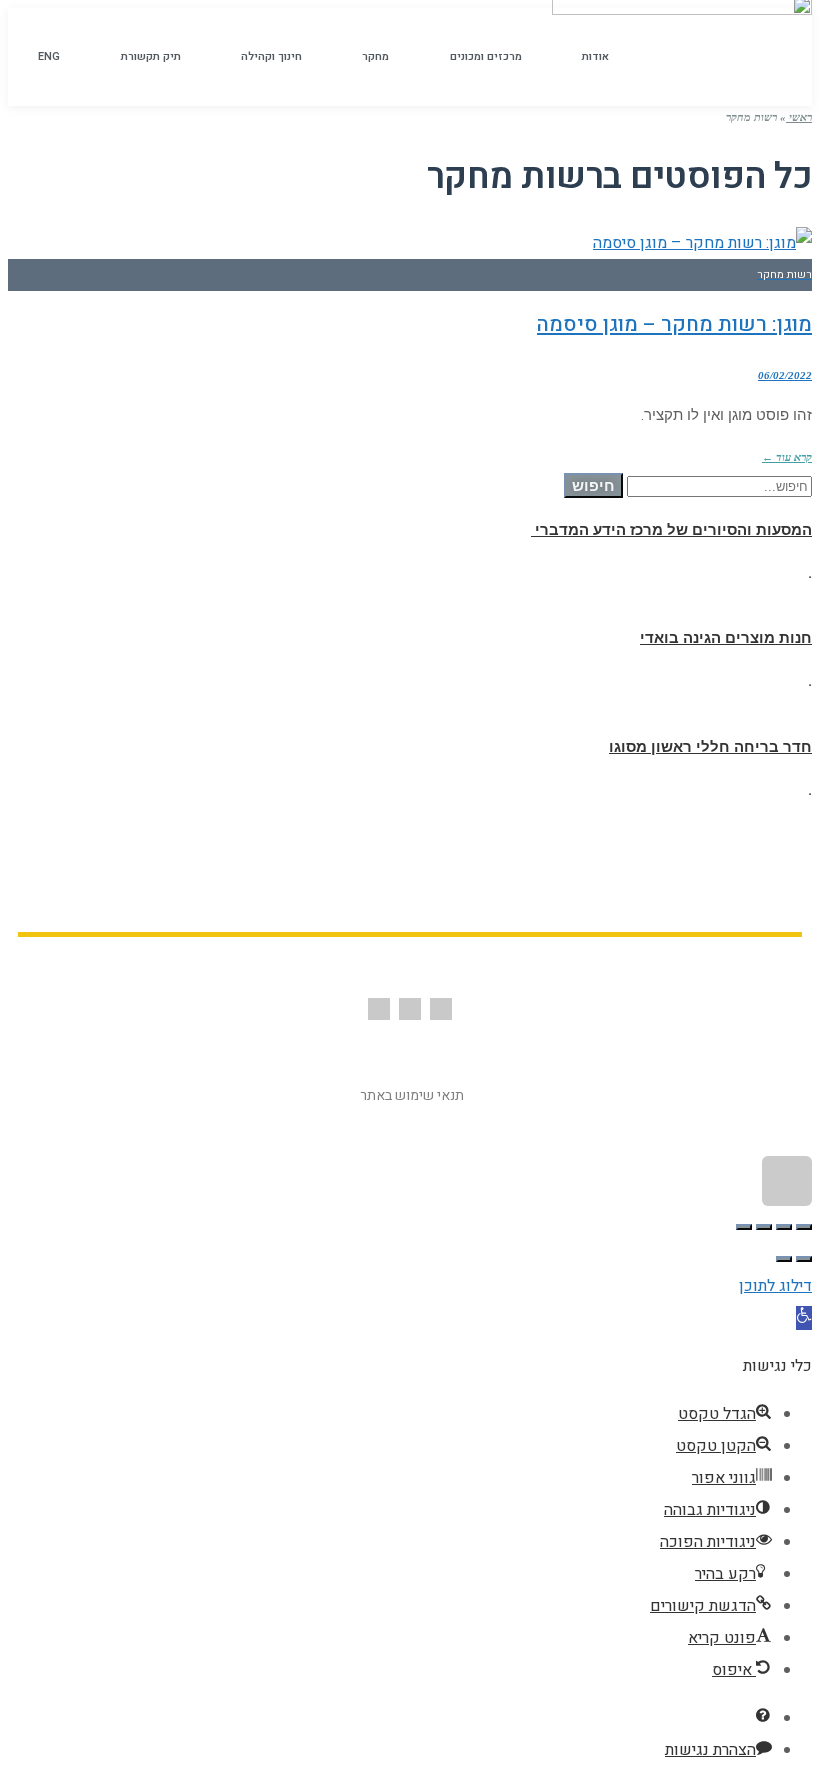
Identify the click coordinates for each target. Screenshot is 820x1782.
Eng (49, 56)
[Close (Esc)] (804, 1227)
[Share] (784, 1227)
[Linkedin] (379, 1009)
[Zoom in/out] (744, 1227)
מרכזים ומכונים (486, 56)
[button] (804, 1318)
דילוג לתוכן (775, 1286)
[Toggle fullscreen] (764, 1227)
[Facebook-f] (441, 1009)
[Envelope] (410, 1009)
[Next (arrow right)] (784, 1259)
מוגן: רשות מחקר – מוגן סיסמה (674, 324)
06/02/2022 (785, 375)
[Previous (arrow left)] (804, 1259)
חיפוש (593, 485)
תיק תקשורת (151, 56)
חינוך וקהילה (271, 56)
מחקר (375, 56)
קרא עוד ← (787, 457)
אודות (595, 56)
